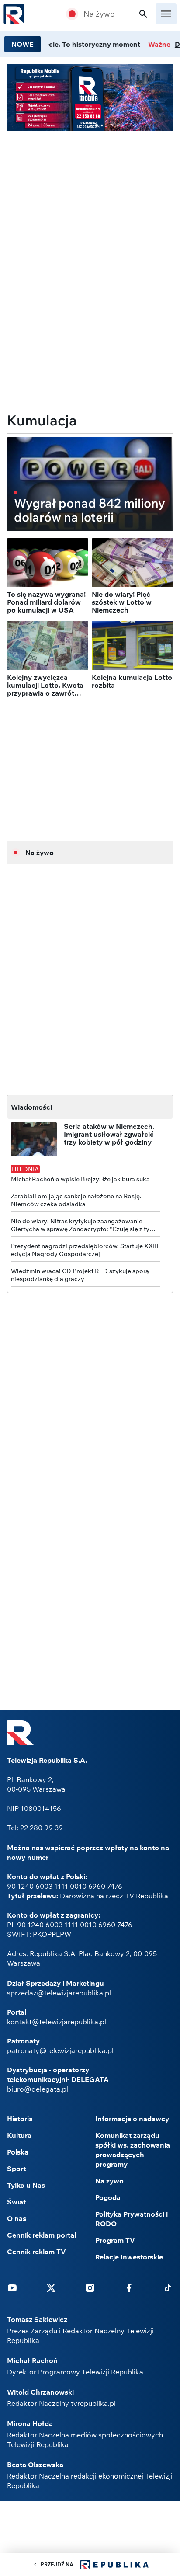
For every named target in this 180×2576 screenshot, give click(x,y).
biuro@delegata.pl (38, 2089)
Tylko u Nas (26, 2185)
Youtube (12, 2287)
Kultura (19, 2135)
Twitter (51, 2287)
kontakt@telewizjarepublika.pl (57, 2022)
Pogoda (108, 2197)
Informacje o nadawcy (132, 2119)
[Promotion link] (90, 97)
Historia (20, 2119)
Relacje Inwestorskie (129, 2257)
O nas (17, 2218)
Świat (16, 2202)
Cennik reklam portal (42, 2235)
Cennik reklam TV (36, 2252)
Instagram (90, 2287)
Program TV (115, 2240)
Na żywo (99, 14)
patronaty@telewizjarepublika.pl (60, 2050)
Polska (18, 2152)
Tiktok (168, 2287)
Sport (16, 2169)
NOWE (22, 44)
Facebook (129, 2287)
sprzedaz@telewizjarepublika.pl (59, 1993)
